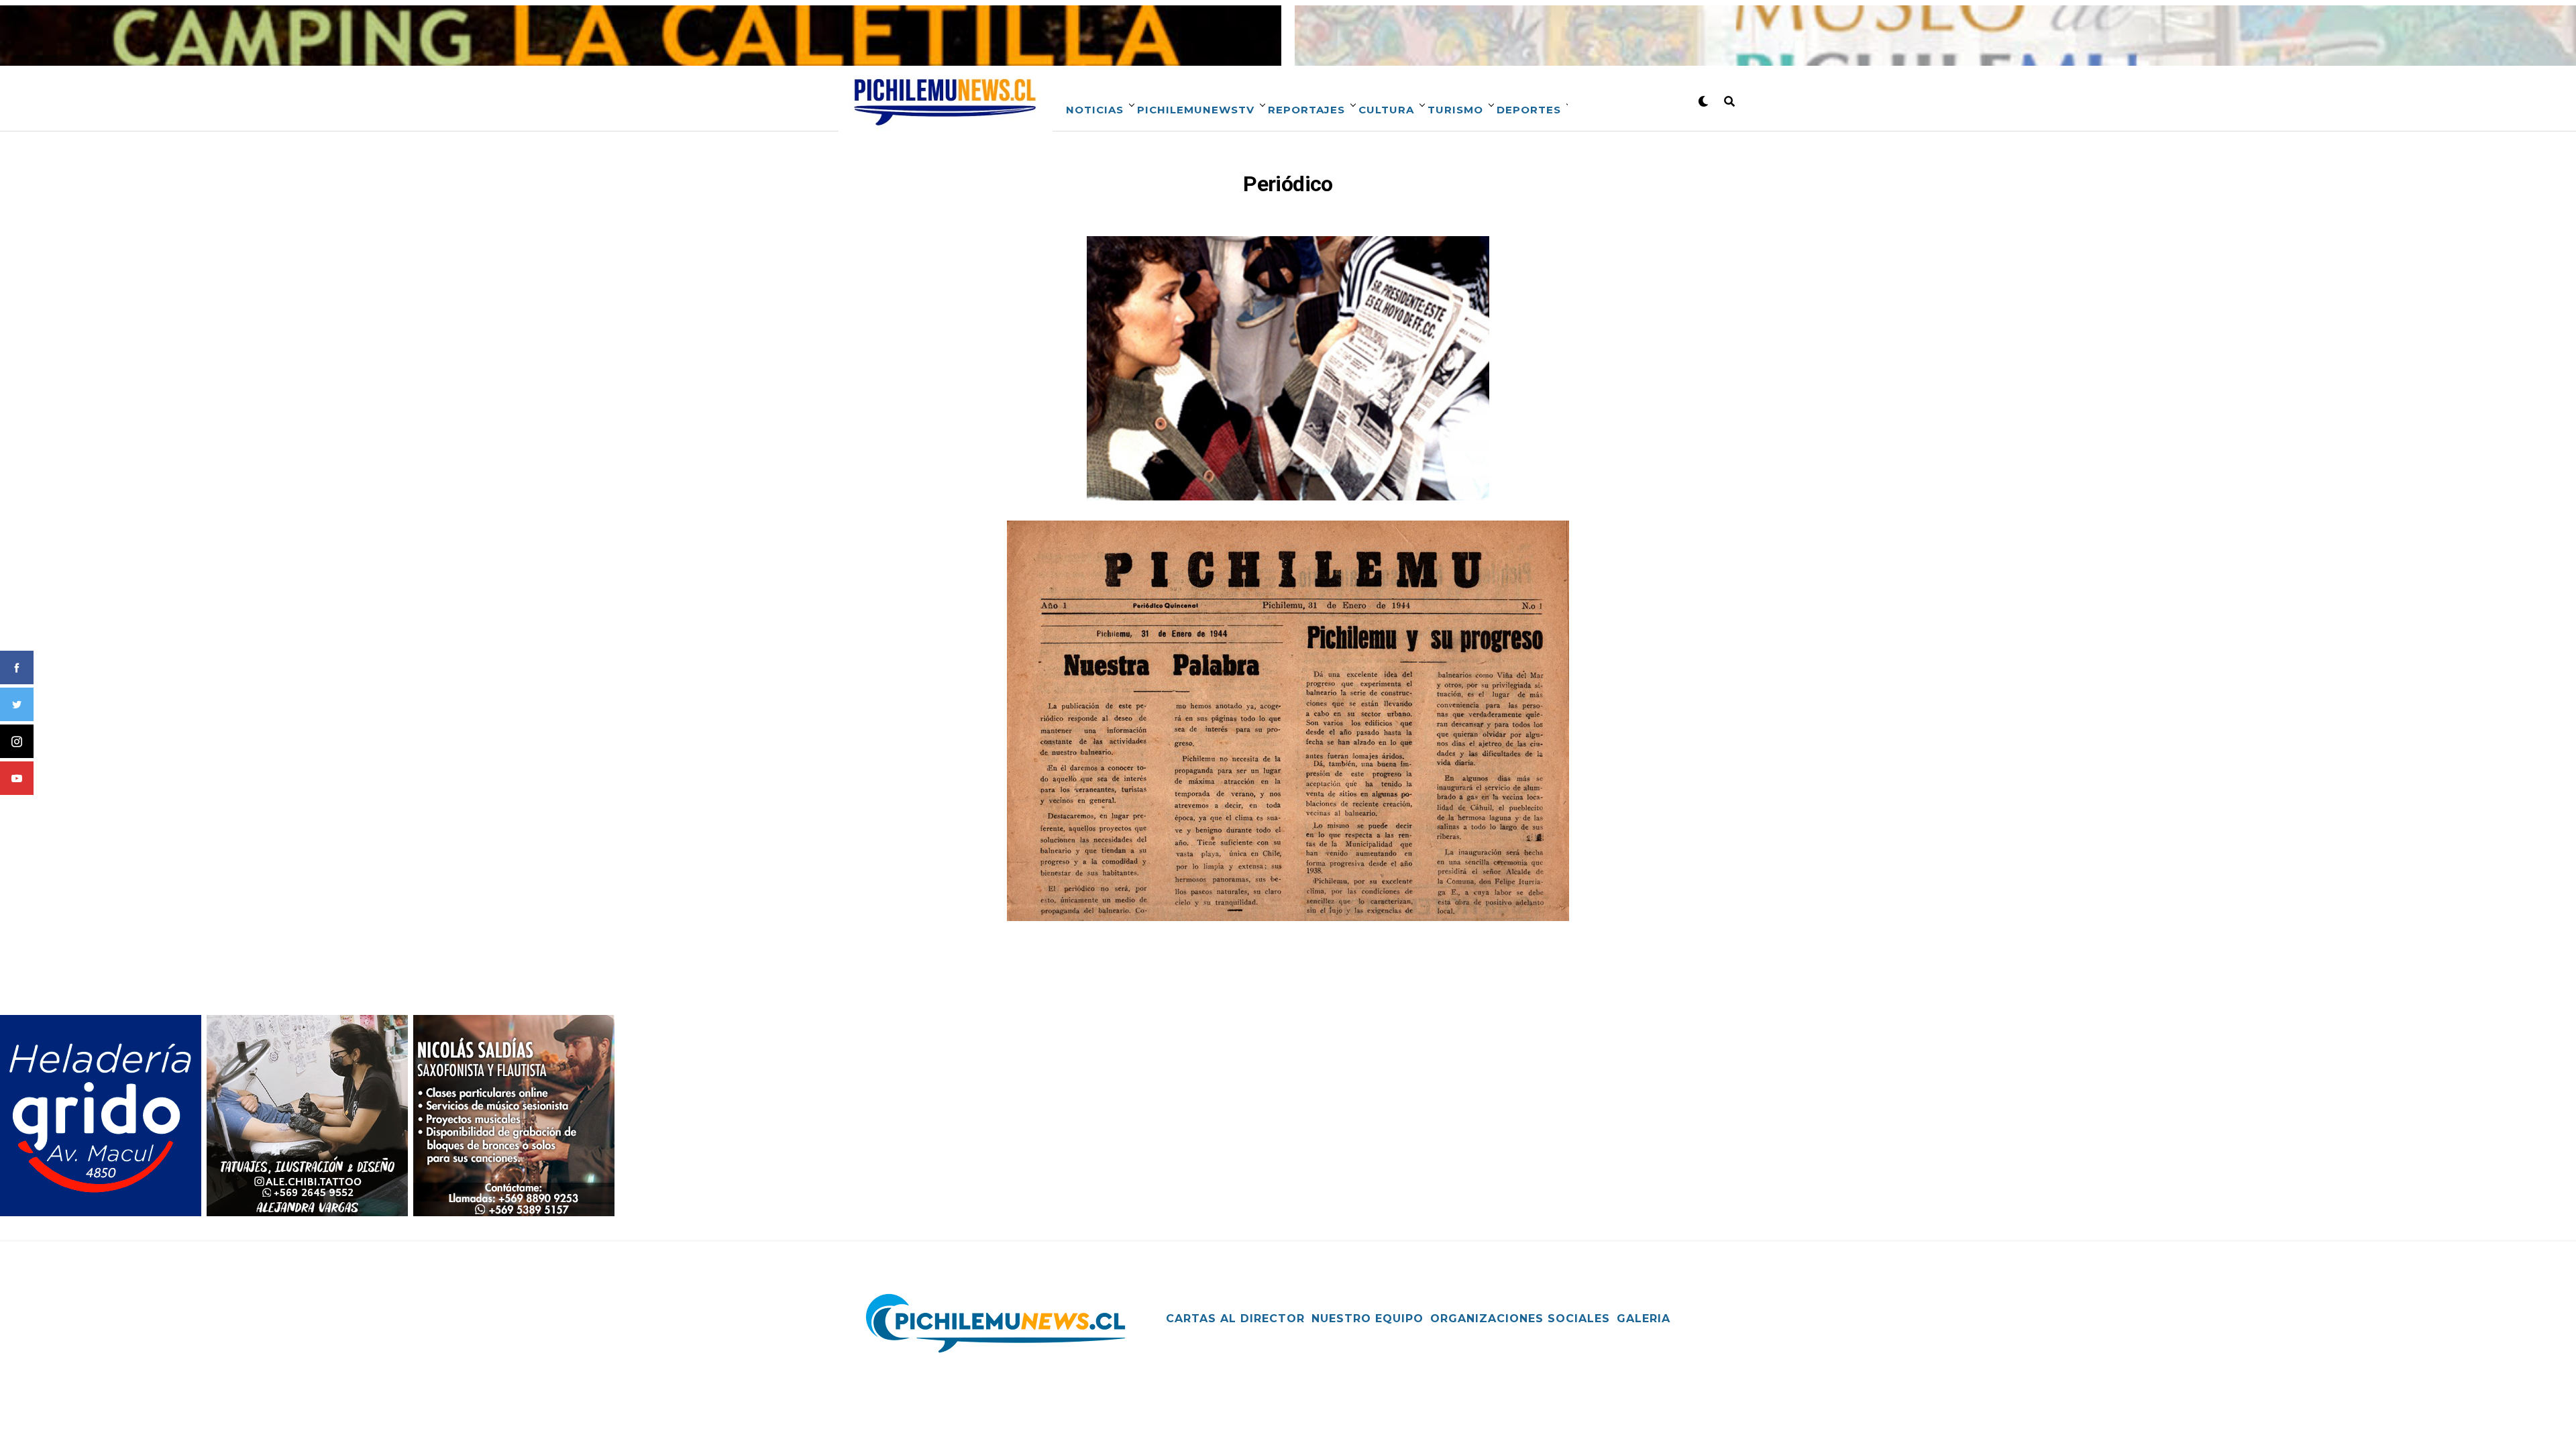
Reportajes (1306, 110)
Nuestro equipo (1367, 1319)
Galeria (1644, 1319)
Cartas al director (1235, 1319)
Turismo (1455, 110)
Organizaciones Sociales (1520, 1319)
